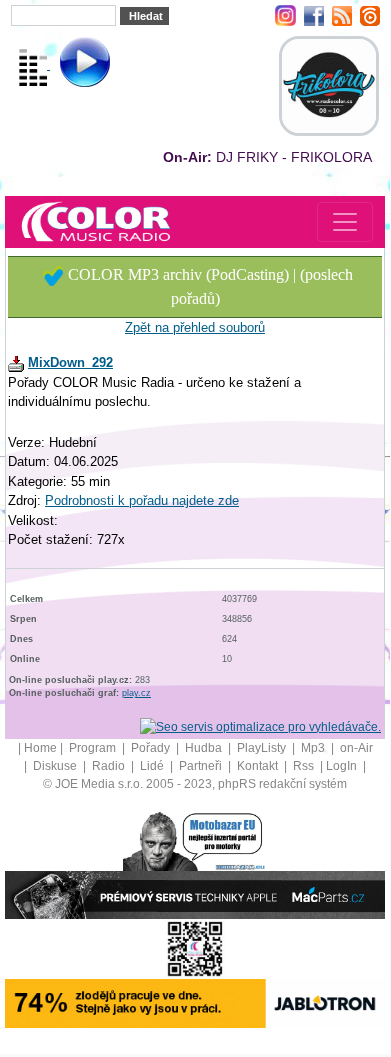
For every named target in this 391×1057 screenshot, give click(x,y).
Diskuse (56, 766)
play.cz (136, 693)
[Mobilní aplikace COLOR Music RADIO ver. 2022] (195, 948)
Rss (305, 766)
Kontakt (259, 766)
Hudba (205, 748)
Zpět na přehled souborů (195, 327)
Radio (110, 766)
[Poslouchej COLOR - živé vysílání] (68, 65)
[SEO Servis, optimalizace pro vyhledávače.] (260, 726)
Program (94, 748)
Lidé (153, 766)
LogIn (343, 766)
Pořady (152, 748)
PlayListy (263, 748)
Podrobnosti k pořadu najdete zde (142, 500)
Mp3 (314, 748)
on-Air (356, 748)
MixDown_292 (70, 362)
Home (40, 748)
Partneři (202, 766)
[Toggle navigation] (345, 222)
